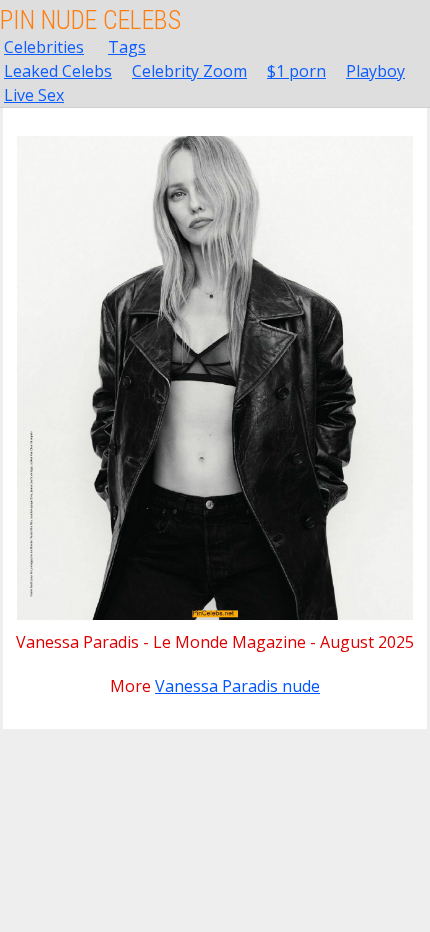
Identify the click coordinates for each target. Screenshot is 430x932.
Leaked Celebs (58, 71)
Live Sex (34, 95)
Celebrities (44, 47)
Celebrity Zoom (189, 71)
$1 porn (296, 71)
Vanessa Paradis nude (237, 686)
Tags (127, 47)
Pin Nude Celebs (90, 20)
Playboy (375, 71)
